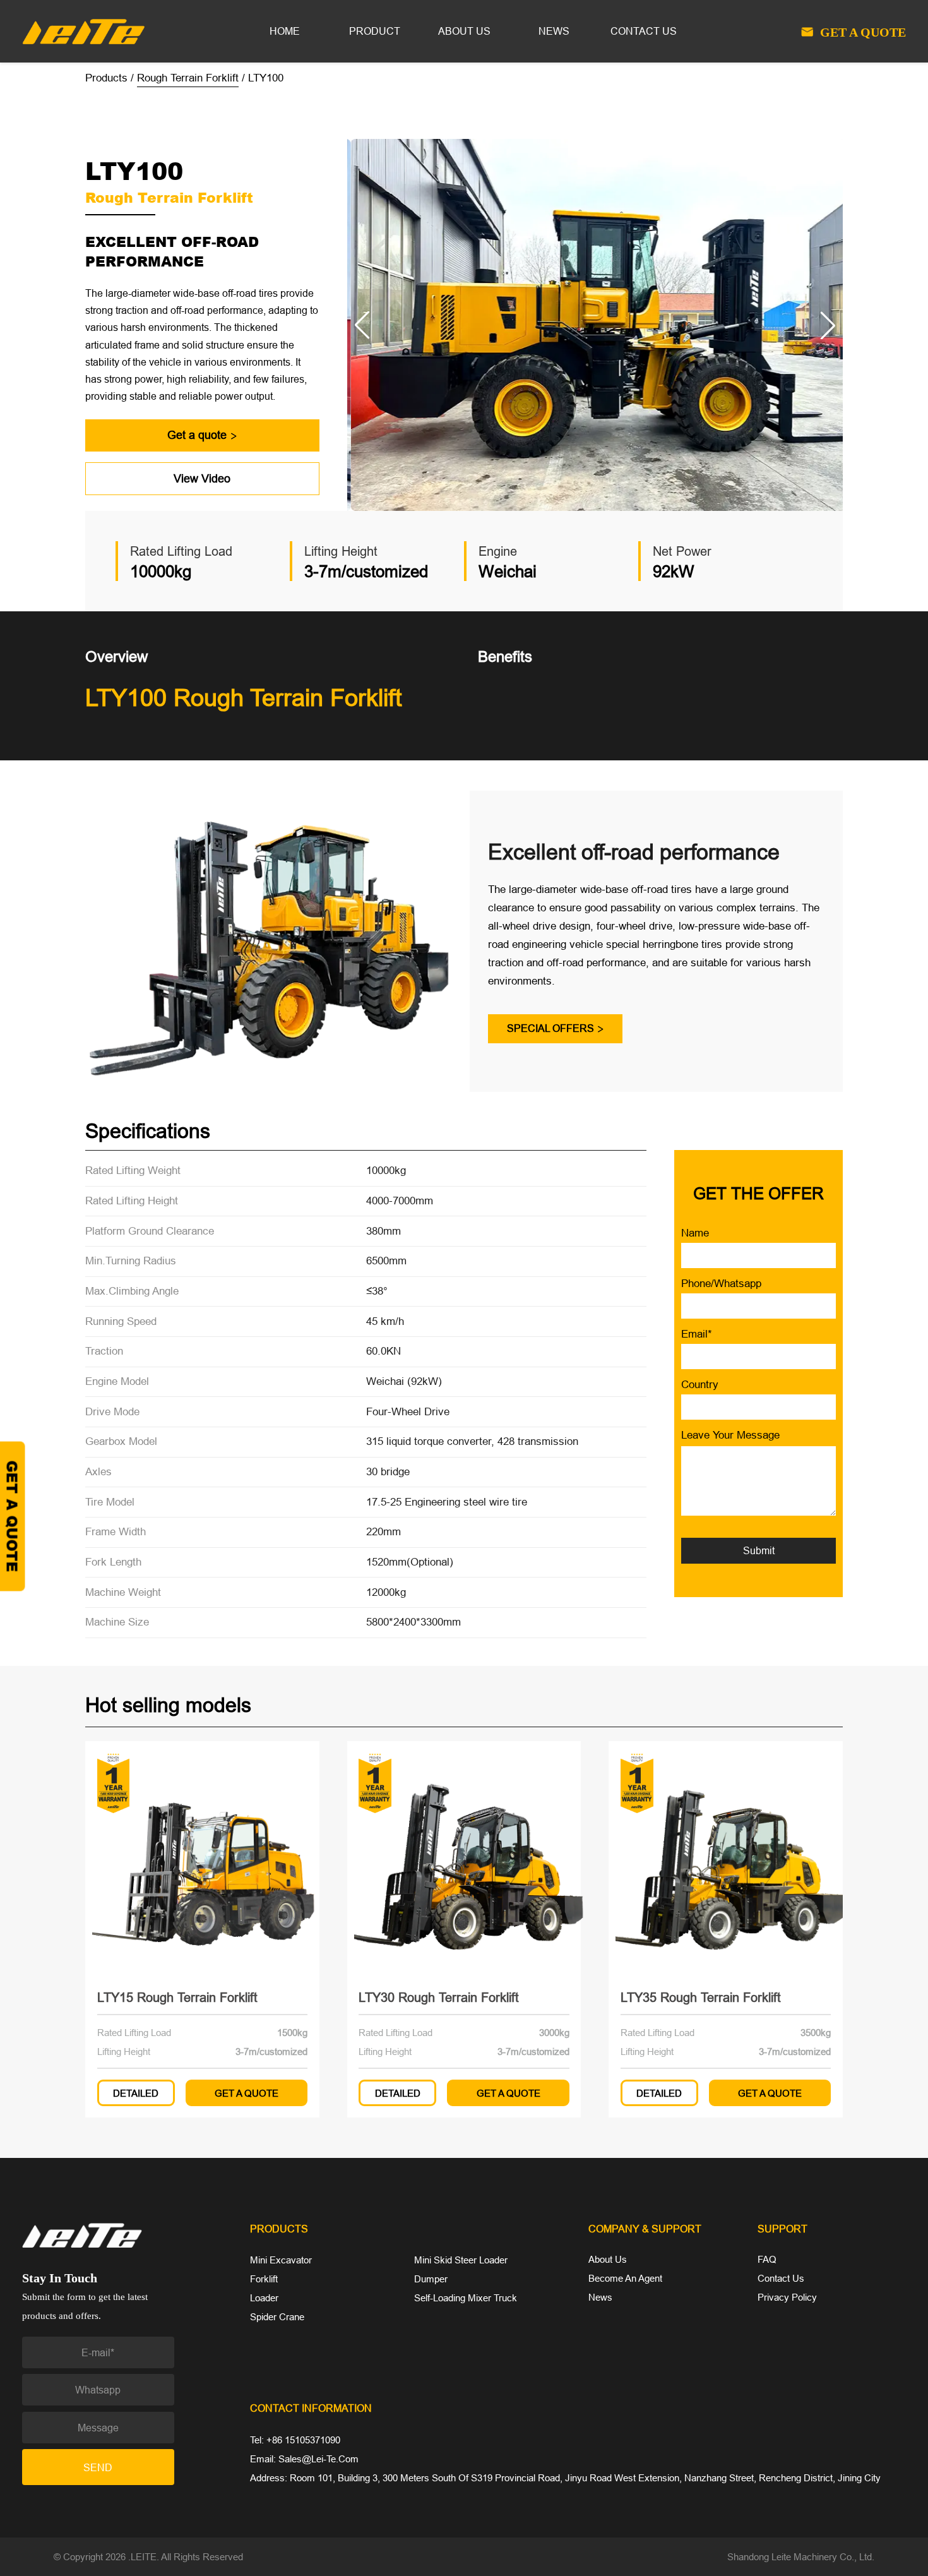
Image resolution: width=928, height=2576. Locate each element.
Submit (759, 1550)
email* (697, 1334)
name (695, 1233)
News (600, 2297)
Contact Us (781, 2278)
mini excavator (281, 2260)
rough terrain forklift (188, 78)
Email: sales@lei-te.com (304, 2459)
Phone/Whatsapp (721, 1284)
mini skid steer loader (461, 2260)
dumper (431, 2279)
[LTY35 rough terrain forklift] (726, 1858)
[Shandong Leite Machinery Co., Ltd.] (83, 30)
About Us (608, 2259)
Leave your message (730, 1435)
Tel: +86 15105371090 (295, 2440)
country (700, 1385)
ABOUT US (464, 31)
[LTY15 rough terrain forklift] (202, 1858)
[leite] (122, 2235)
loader (264, 2298)
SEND (98, 2467)
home (285, 31)
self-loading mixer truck (466, 2298)
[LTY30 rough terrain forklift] (464, 1858)
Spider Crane (277, 2317)
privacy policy (787, 2297)
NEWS (554, 31)
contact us (644, 31)
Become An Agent (625, 2278)
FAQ (767, 2259)
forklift (264, 2279)
